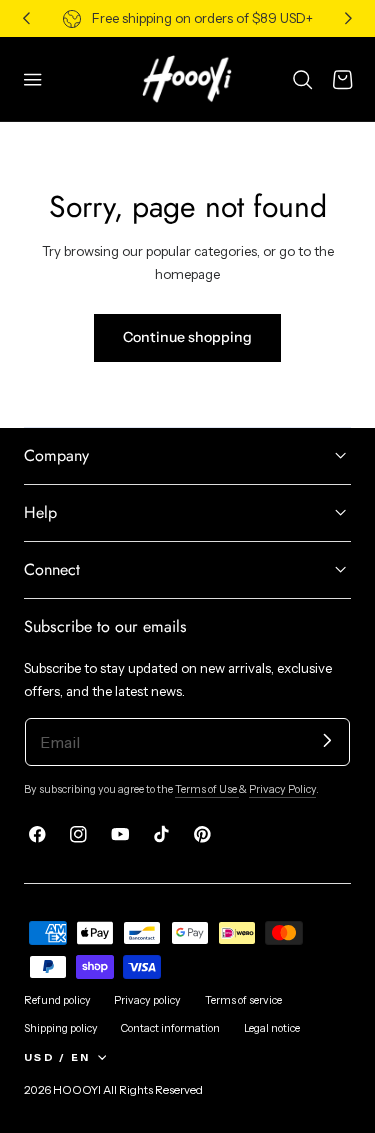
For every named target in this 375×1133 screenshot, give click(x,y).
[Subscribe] (327, 740)
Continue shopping (187, 337)
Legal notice (272, 1028)
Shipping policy (61, 1028)
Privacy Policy (282, 789)
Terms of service (243, 1000)
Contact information (170, 1028)
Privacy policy (147, 1000)
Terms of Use (207, 789)
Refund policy (57, 1000)
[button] (33, 79)
